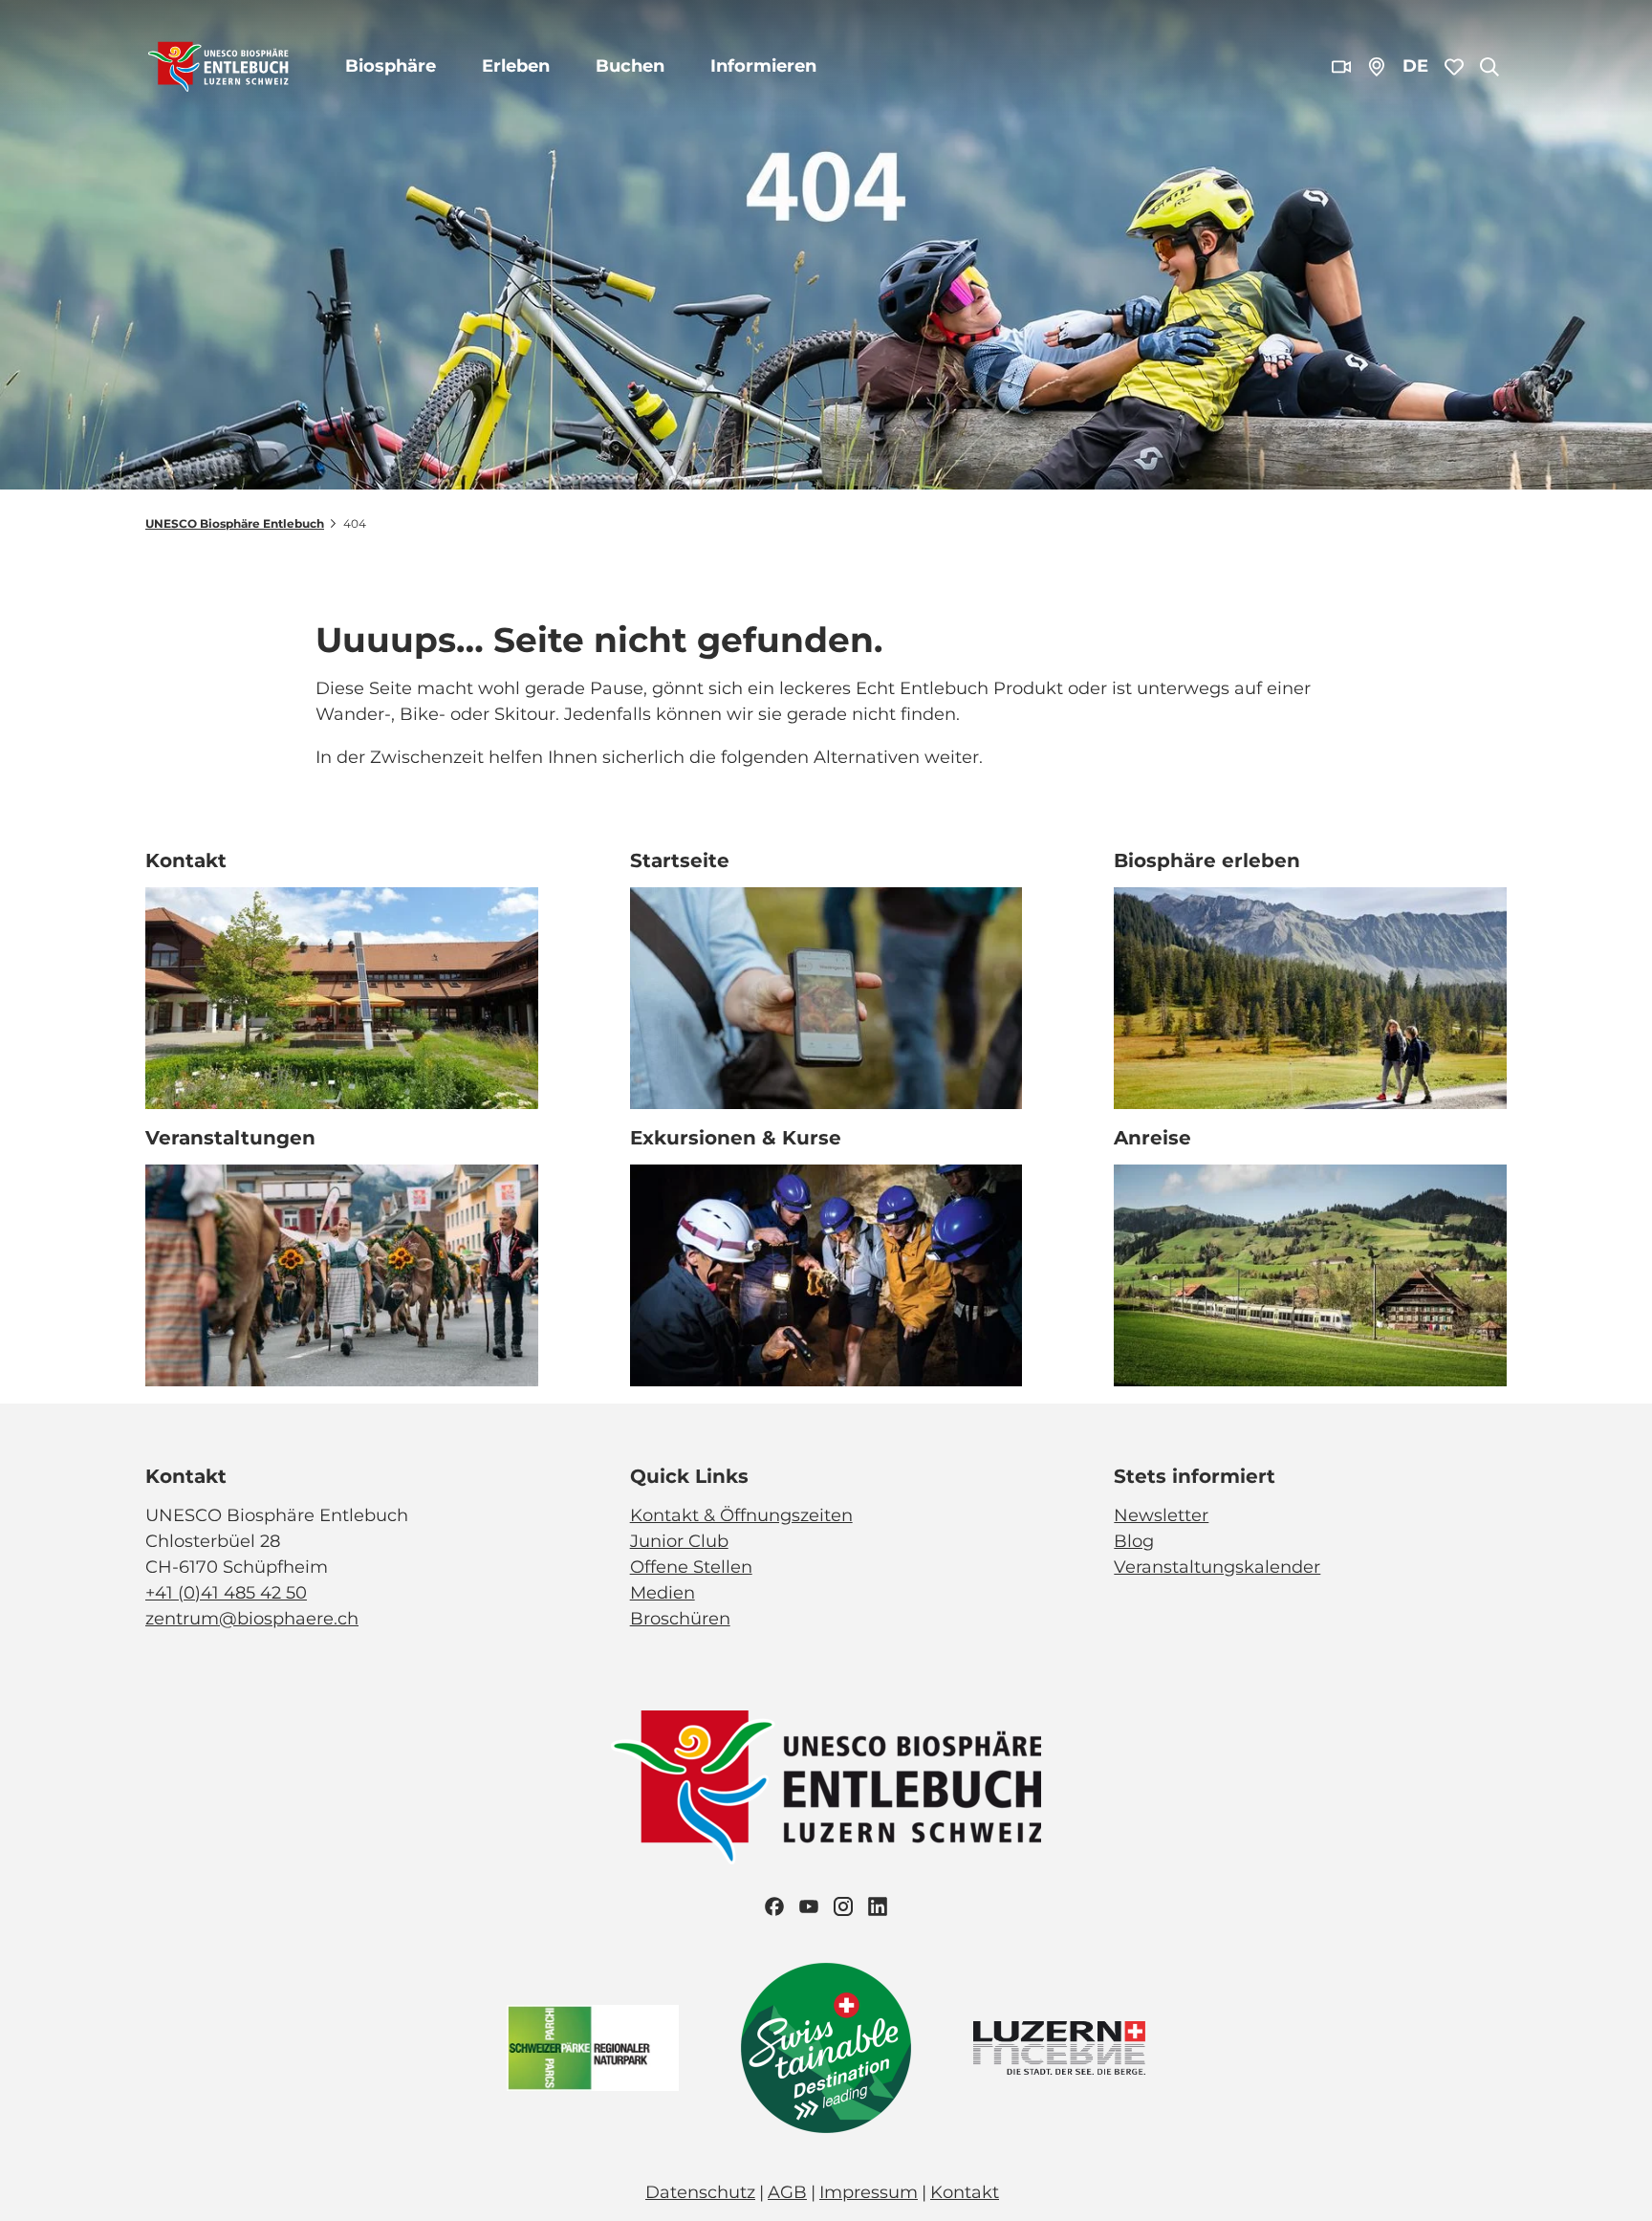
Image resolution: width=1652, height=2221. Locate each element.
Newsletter (1161, 1515)
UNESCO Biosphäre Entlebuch (235, 523)
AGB (787, 2192)
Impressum (869, 2192)
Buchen (630, 66)
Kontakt (965, 2192)
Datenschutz (700, 2192)
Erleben (516, 66)
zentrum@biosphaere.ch (252, 1619)
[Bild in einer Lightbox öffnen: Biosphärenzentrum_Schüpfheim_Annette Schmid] (342, 998)
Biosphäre (391, 66)
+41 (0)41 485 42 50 (226, 1593)
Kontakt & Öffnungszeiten (741, 1515)
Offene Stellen (691, 1567)
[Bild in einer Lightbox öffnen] (826, 1787)
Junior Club (679, 1541)
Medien (663, 1593)
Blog (1134, 1541)
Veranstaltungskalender (1217, 1567)
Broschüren (680, 1619)
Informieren (763, 66)
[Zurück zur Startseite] (218, 67)
